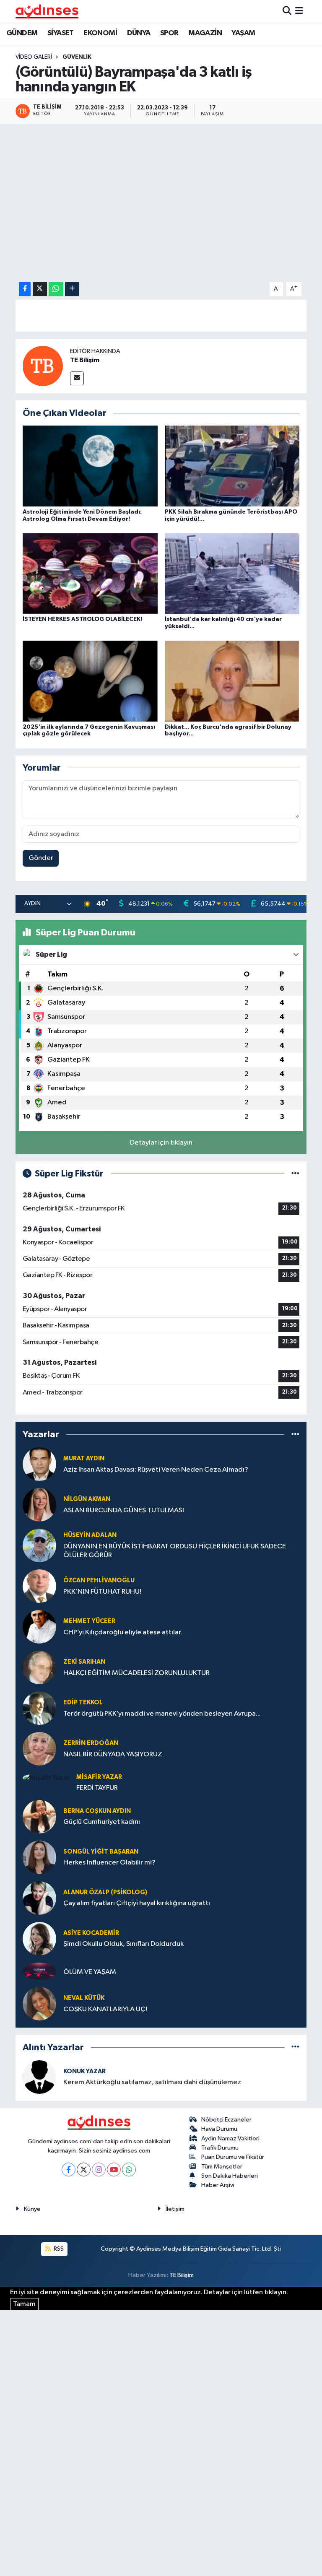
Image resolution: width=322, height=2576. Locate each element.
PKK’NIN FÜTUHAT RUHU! (102, 1592)
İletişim (175, 2209)
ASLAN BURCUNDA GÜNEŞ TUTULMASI (124, 1510)
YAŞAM (243, 33)
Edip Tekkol (83, 1702)
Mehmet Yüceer (89, 1621)
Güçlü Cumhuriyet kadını (102, 1822)
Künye (32, 2209)
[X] (84, 2170)
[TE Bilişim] (43, 366)
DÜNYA (139, 33)
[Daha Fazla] (72, 289)
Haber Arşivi (218, 2185)
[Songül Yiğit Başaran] (39, 1857)
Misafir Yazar (99, 1777)
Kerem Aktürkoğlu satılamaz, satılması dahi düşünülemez (152, 2082)
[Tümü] (295, 1435)
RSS (58, 2249)
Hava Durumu (219, 2129)
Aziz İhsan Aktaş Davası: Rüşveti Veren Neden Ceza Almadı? (156, 1470)
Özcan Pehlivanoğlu (99, 1580)
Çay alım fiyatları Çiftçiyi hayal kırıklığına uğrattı (137, 1903)
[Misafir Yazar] (46, 1778)
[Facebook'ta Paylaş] (25, 289)
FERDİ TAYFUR (97, 1788)
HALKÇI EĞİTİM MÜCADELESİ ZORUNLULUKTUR (136, 1673)
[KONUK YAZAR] (39, 2077)
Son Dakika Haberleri (230, 2176)
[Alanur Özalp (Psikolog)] (39, 1898)
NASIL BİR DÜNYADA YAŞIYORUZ (113, 1754)
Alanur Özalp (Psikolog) (105, 1892)
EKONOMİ (100, 33)
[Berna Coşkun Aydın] (39, 1816)
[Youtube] (114, 2170)
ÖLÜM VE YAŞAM (90, 1972)
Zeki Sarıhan (84, 1662)
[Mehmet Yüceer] (39, 1627)
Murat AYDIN (84, 1458)
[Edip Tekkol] (39, 1708)
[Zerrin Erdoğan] (39, 1749)
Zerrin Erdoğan (91, 1743)
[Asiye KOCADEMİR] (39, 1938)
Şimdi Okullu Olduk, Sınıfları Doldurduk (123, 1944)
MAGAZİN (205, 33)
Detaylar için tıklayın (161, 1143)
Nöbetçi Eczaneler (226, 2120)
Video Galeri (34, 57)
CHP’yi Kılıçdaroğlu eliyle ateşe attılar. (123, 1632)
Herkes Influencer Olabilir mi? (109, 1863)
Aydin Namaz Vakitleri (230, 2138)
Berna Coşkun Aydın (97, 1811)
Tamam (24, 2304)
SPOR (169, 33)
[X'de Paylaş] (40, 289)
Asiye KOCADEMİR (91, 1933)
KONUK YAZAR (84, 2071)
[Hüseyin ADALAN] (39, 1545)
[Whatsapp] (129, 2170)
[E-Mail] (77, 378)
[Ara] (287, 11)
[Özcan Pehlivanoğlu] (39, 1586)
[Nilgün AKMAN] (39, 1505)
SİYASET (61, 33)
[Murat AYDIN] (39, 1464)
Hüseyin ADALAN (90, 1535)
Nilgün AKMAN (87, 1499)
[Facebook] (69, 2170)
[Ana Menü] (299, 11)
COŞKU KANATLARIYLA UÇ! (105, 2009)
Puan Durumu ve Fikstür (233, 2157)
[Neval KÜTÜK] (39, 2003)
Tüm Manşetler (222, 2167)
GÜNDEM (22, 33)
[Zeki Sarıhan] (39, 1667)
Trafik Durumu (220, 2148)
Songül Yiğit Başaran (101, 1852)
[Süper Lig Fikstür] (295, 1174)
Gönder (41, 858)
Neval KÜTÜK (84, 1998)
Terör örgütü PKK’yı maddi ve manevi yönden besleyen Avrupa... (162, 1714)
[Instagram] (99, 2170)
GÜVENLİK (77, 57)
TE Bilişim (85, 360)
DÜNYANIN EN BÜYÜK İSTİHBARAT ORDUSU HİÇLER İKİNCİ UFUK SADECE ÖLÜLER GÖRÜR (175, 1551)
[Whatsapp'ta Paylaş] (56, 289)
